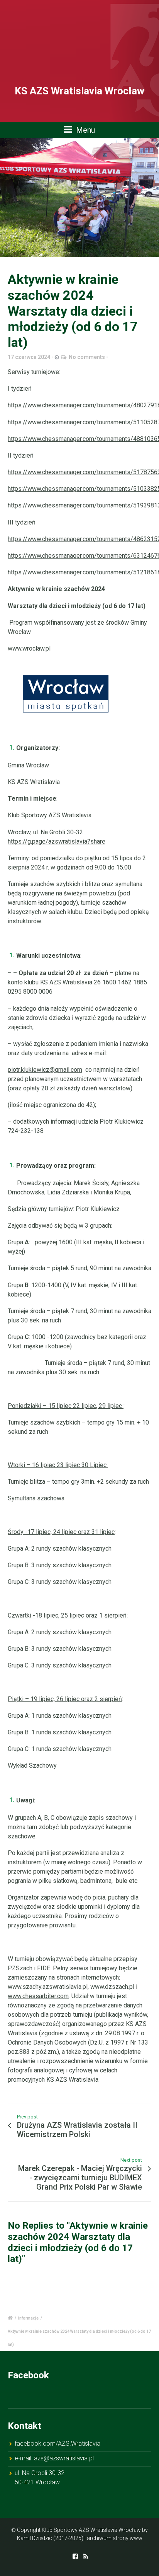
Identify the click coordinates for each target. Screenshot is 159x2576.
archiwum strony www (115, 2538)
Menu (85, 130)
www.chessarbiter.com (38, 1996)
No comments (87, 357)
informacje (28, 2318)
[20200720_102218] (79, 197)
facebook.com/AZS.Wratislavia (58, 2444)
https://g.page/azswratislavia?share (57, 841)
